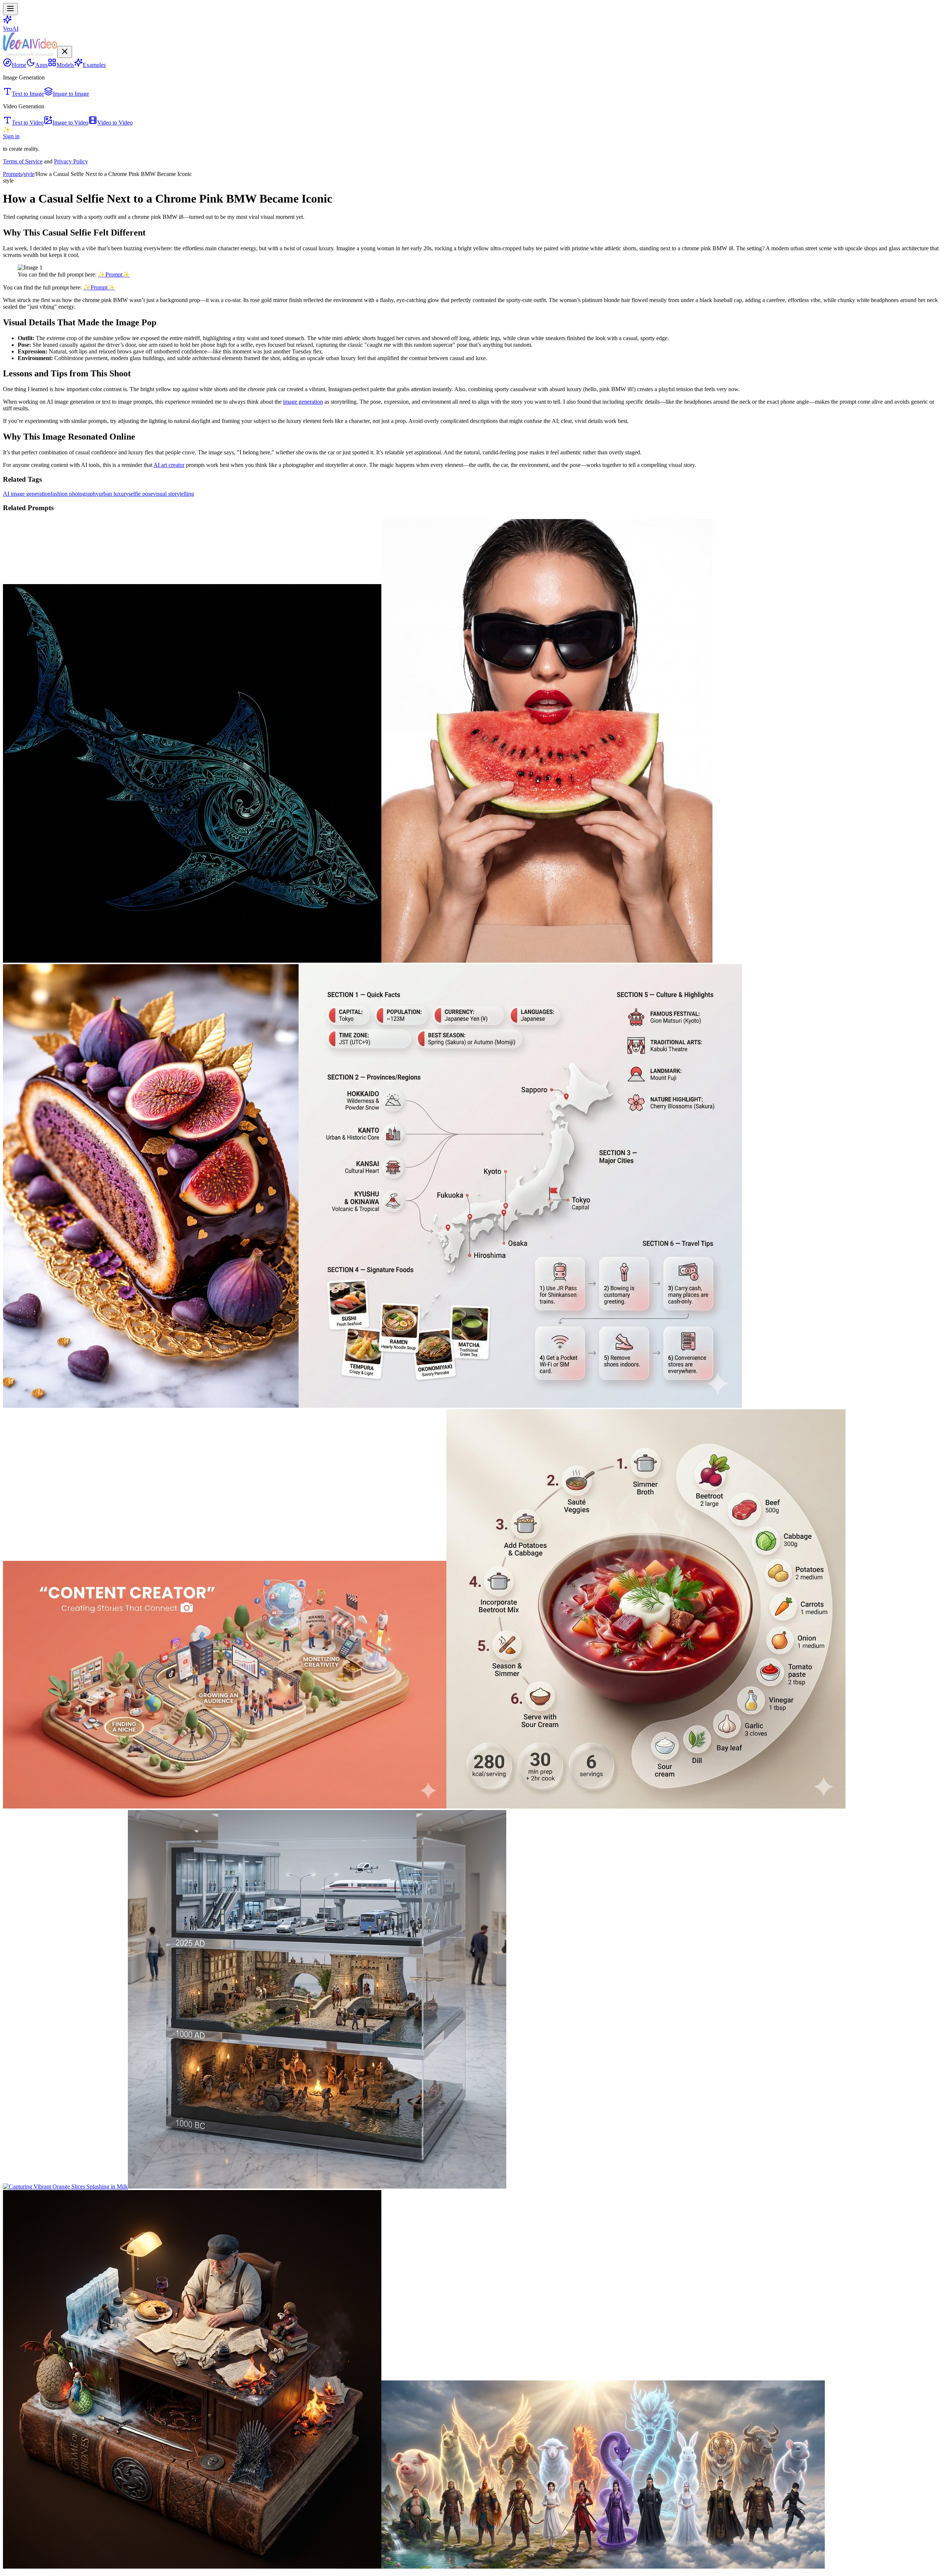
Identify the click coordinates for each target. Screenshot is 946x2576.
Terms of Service (23, 161)
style (29, 174)
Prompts (13, 174)
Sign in (11, 136)
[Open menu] (10, 9)
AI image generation (27, 494)
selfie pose (141, 494)
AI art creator (169, 465)
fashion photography (75, 494)
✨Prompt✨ (114, 274)
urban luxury (114, 494)
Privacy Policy (71, 161)
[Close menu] (65, 52)
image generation (303, 402)
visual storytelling (173, 494)
